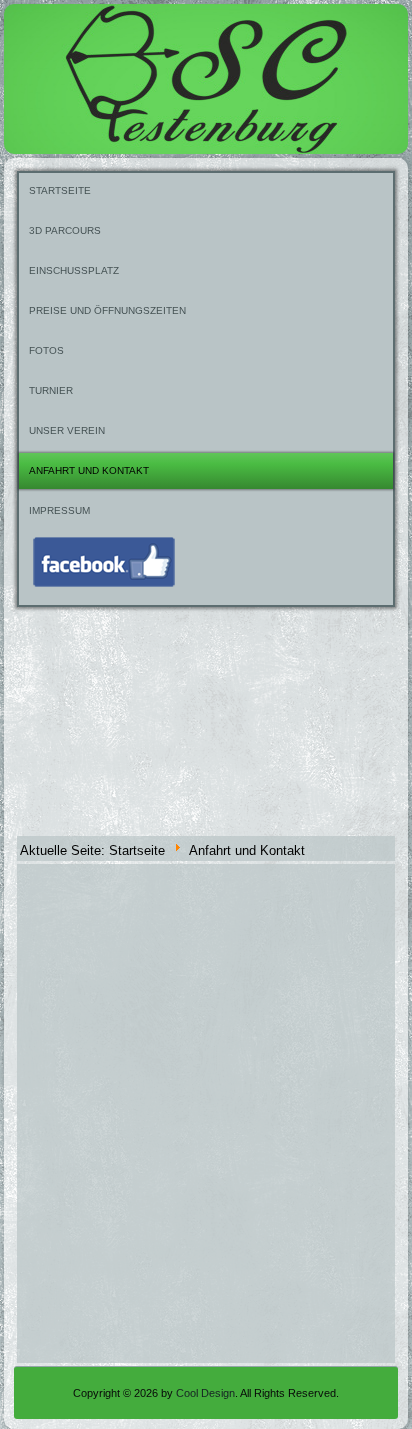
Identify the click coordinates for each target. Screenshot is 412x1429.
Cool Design (205, 1393)
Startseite (60, 190)
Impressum (59, 510)
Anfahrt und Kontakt (89, 470)
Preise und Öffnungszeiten (107, 310)
